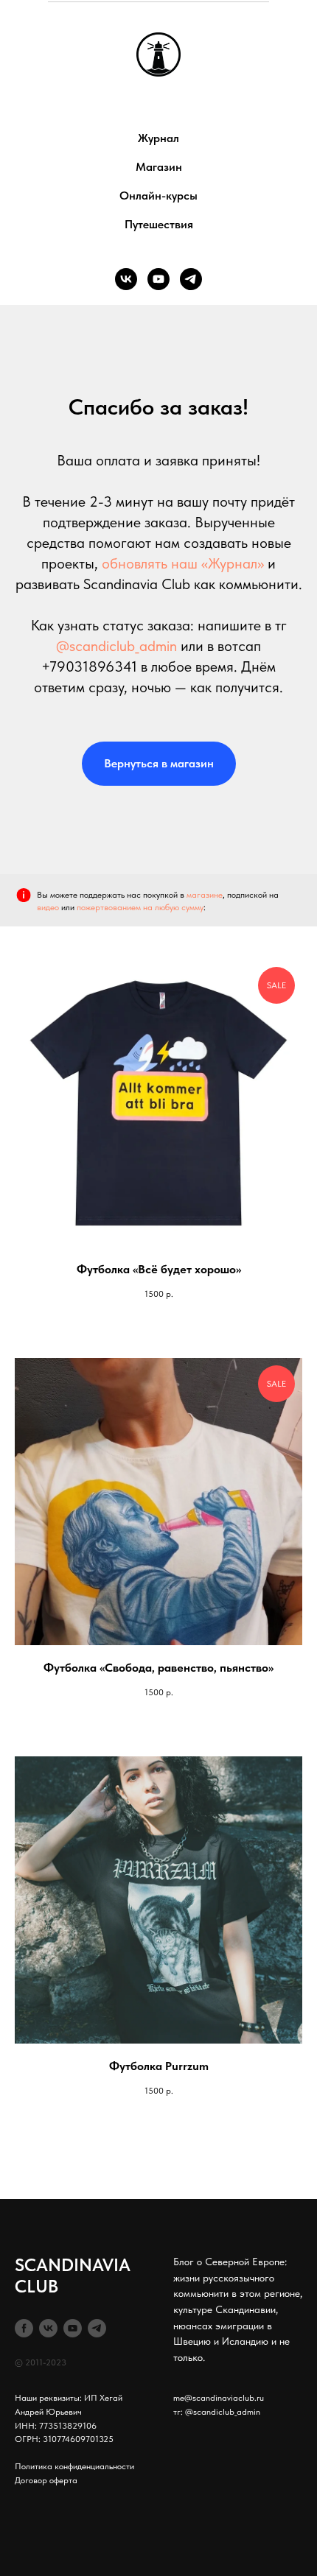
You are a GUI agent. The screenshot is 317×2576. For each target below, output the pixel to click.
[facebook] (24, 2328)
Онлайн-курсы (158, 196)
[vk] (126, 279)
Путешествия (159, 224)
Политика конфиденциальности (74, 2466)
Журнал (158, 138)
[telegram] (191, 279)
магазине (205, 895)
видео (48, 907)
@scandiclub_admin (116, 646)
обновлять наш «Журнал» (183, 563)
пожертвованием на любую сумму (140, 907)
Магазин (159, 167)
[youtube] (158, 279)
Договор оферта (46, 2480)
